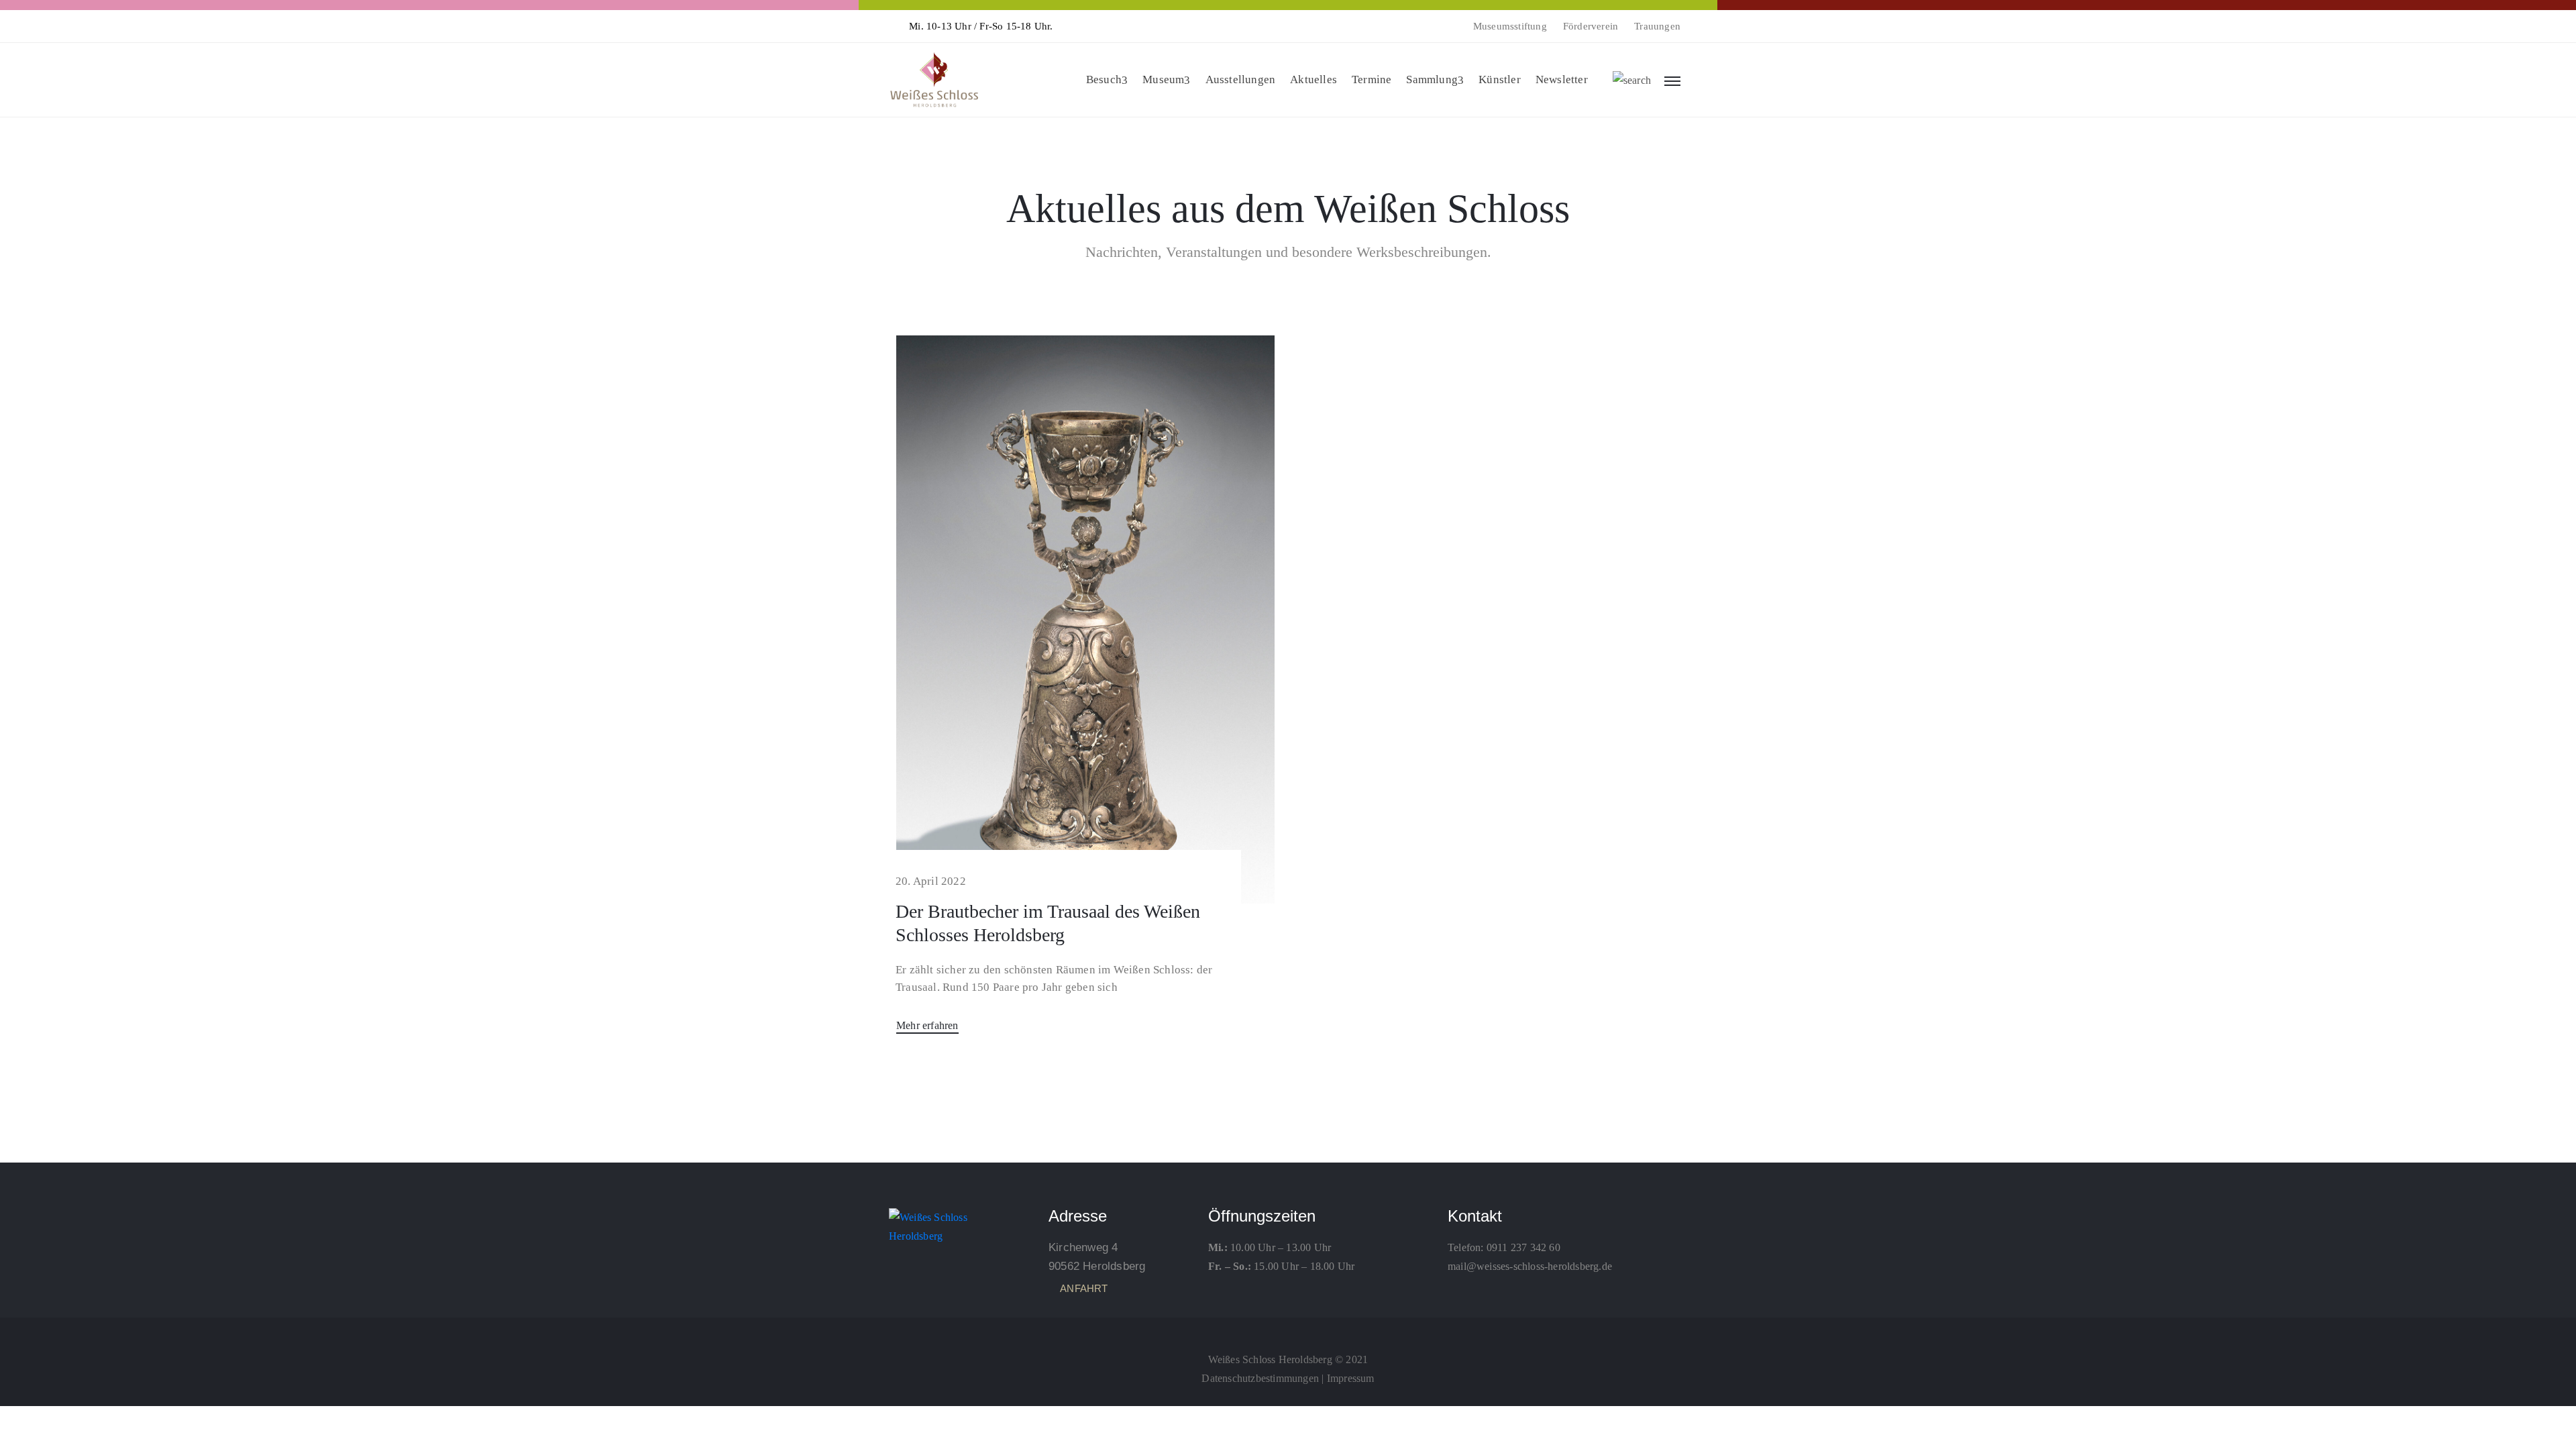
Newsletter (1562, 79)
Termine (1372, 79)
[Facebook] (1288, 1330)
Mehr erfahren (927, 1025)
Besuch (1104, 79)
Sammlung (1432, 79)
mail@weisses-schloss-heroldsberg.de (1530, 1266)
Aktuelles (1313, 79)
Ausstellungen (1241, 79)
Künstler (1500, 79)
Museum (1163, 79)
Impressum (1351, 1378)
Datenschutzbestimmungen (1260, 1378)
